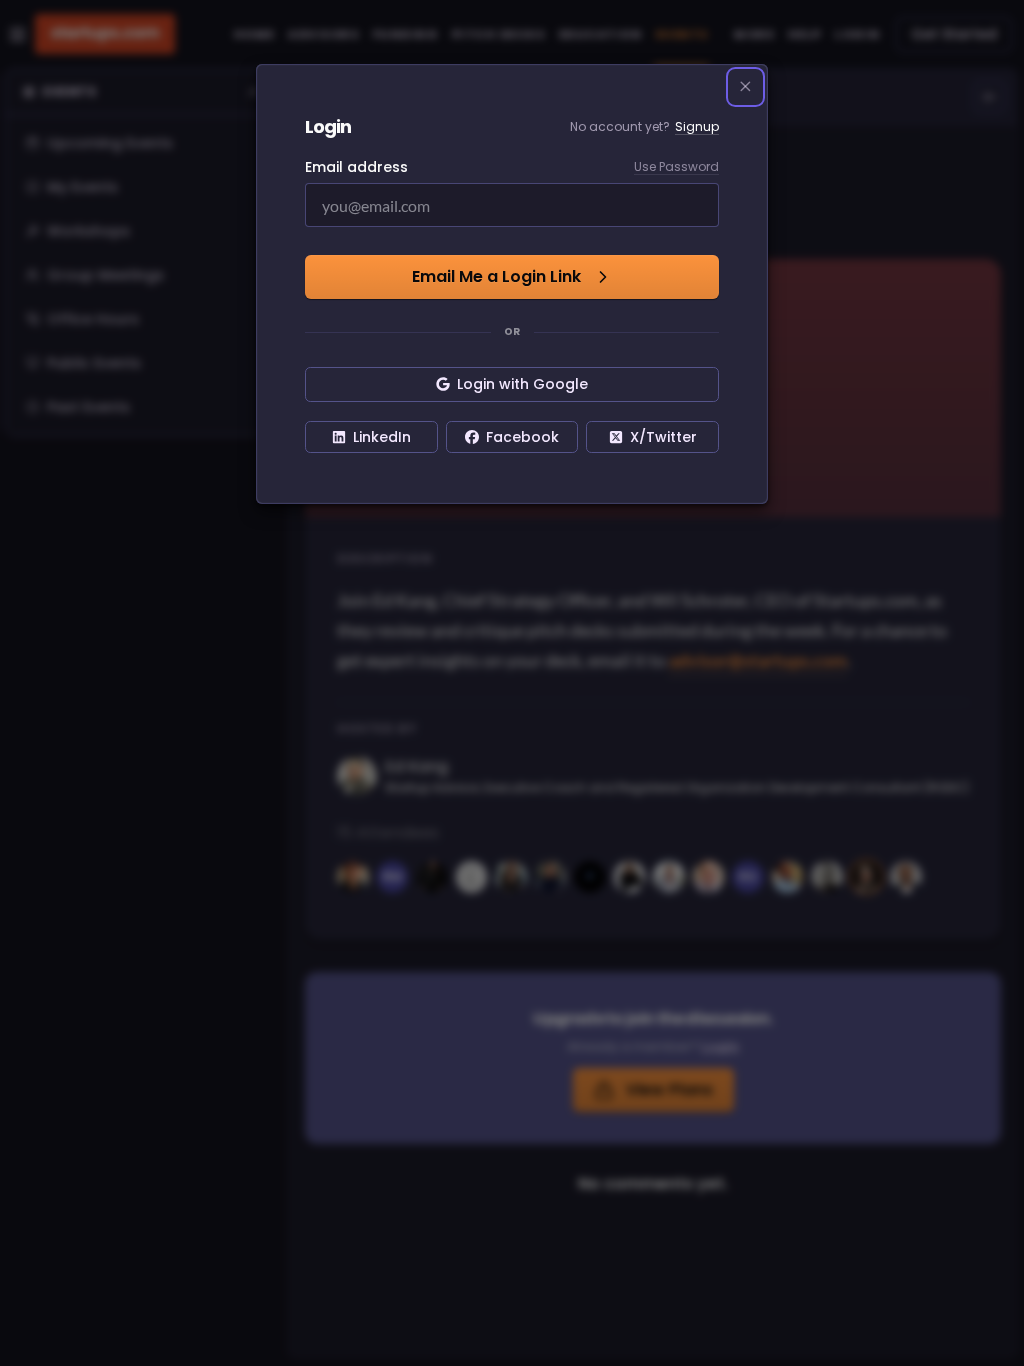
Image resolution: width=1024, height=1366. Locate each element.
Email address (356, 167)
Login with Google (522, 384)
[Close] (746, 87)
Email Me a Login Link (496, 276)
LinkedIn (382, 437)
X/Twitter (663, 437)
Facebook (522, 437)
